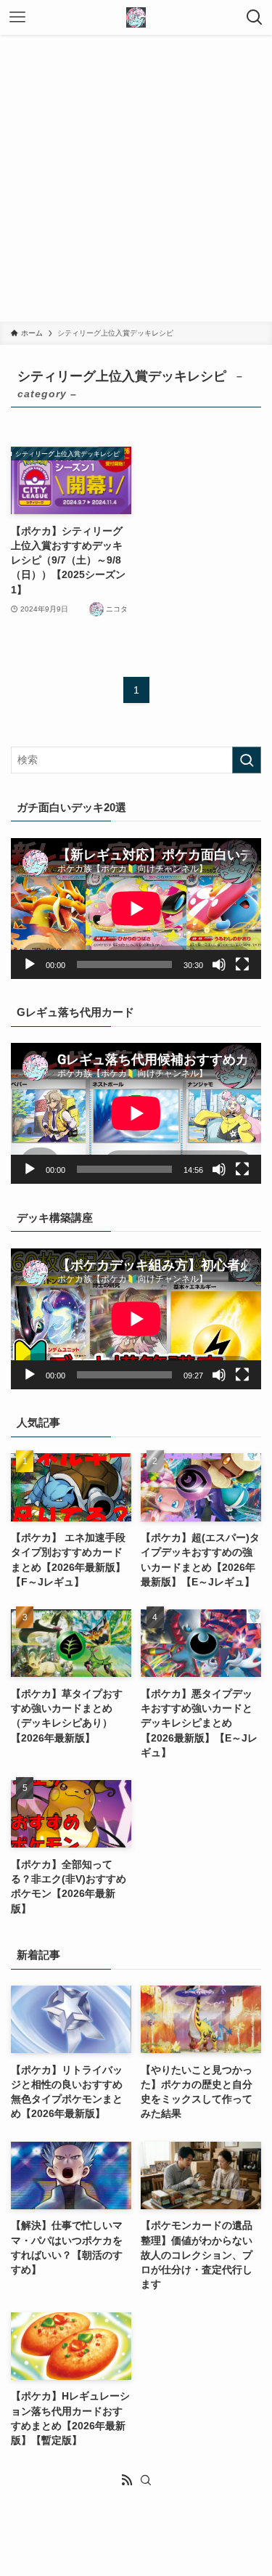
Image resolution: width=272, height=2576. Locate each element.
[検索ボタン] (255, 17)
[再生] (30, 964)
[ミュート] (219, 964)
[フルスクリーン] (242, 964)
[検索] (146, 2480)
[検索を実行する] (247, 760)
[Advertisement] (136, 178)
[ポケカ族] (136, 17)
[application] (136, 909)
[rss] (127, 2480)
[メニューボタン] (17, 17)
